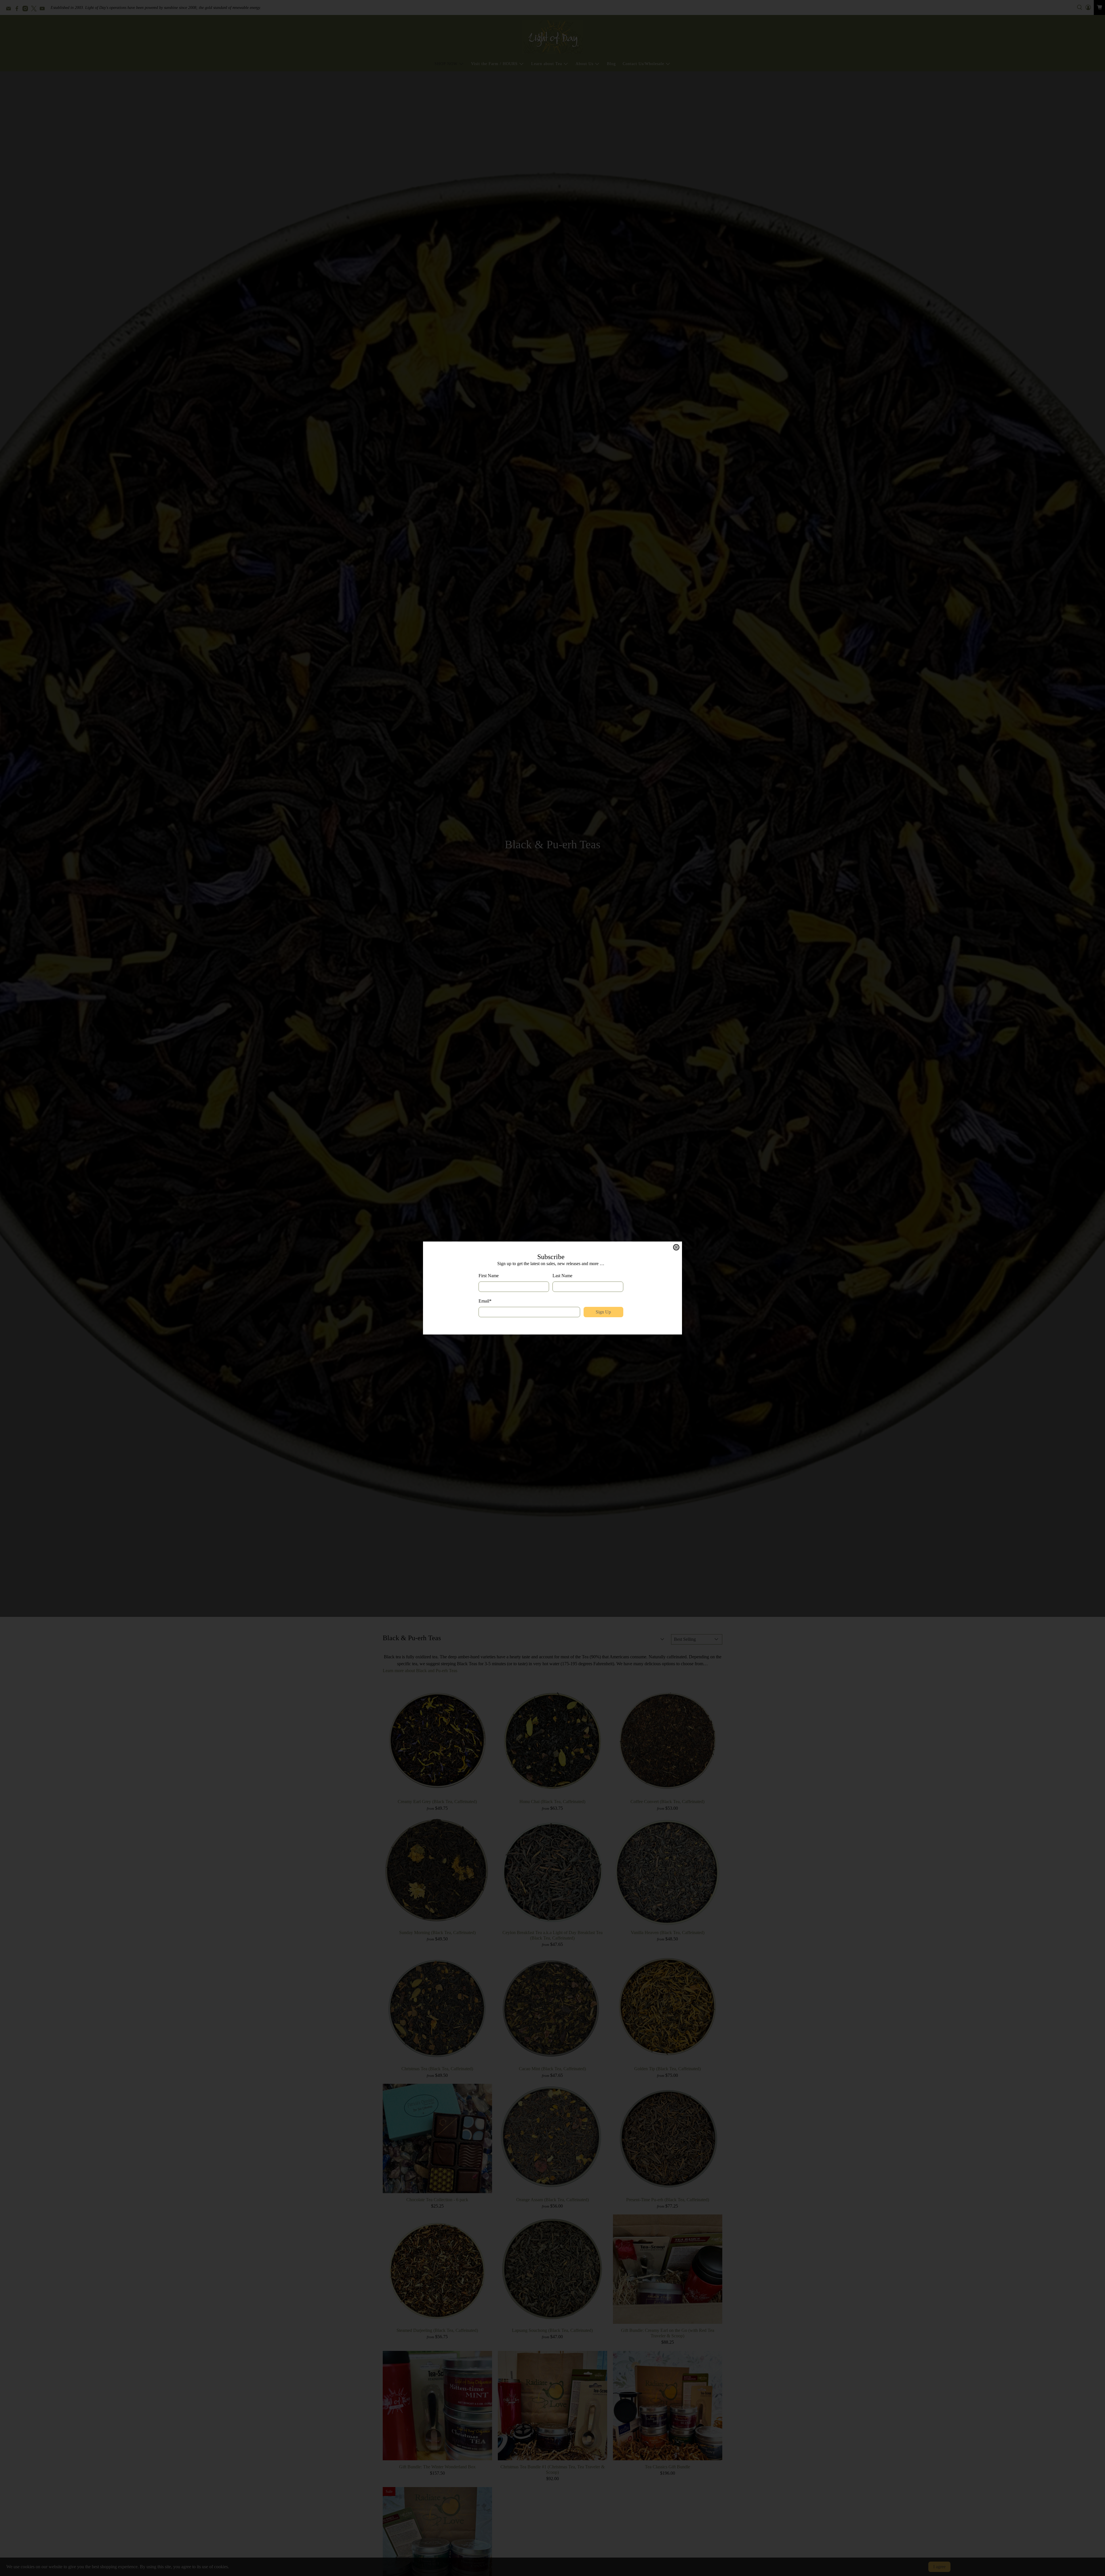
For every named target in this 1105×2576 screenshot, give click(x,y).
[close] (676, 1247)
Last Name (562, 1276)
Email (485, 1301)
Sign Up (603, 1312)
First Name (489, 1276)
